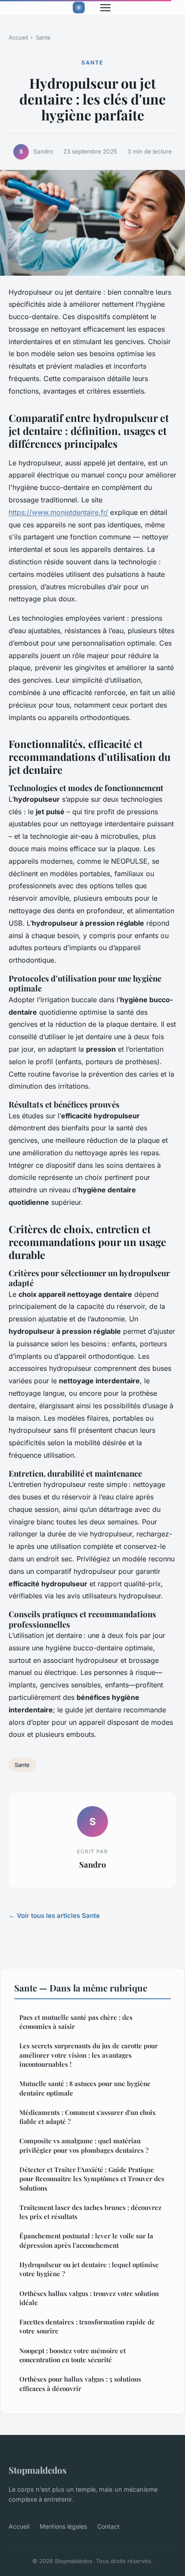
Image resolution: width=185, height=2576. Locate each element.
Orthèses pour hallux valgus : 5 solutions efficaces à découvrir (80, 2384)
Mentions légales (63, 2526)
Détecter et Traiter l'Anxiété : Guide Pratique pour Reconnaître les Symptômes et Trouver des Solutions (92, 2179)
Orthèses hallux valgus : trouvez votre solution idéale (89, 2298)
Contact (108, 2526)
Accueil (18, 37)
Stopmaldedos (38, 2470)
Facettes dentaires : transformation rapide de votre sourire (87, 2326)
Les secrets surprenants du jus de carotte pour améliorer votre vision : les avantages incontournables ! (89, 2055)
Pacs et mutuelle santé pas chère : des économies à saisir (76, 2022)
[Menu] (105, 8)
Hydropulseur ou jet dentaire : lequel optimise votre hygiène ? (89, 2269)
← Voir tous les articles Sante (54, 1916)
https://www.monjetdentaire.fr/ (58, 512)
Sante (43, 37)
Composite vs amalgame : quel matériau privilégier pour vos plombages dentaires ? (84, 2145)
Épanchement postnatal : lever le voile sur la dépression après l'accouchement (86, 2240)
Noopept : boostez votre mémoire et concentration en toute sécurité (72, 2355)
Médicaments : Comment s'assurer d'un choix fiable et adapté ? (88, 2117)
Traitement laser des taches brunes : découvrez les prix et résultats (90, 2212)
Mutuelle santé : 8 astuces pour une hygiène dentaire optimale (85, 2088)
